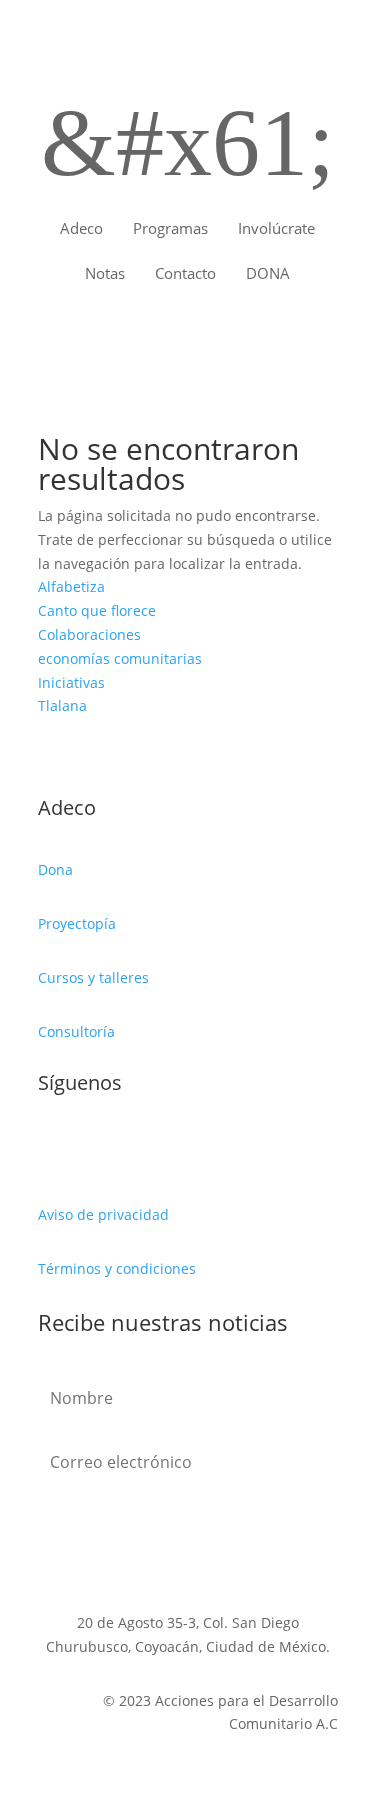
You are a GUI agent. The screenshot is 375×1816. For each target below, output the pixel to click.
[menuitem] (81, 228)
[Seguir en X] (94, 1149)
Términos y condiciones (117, 1268)
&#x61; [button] (188, 142)
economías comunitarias (120, 658)
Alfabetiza (71, 586)
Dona (55, 869)
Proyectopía (77, 923)
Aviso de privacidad (103, 1214)
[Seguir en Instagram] (134, 1149)
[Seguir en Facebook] (54, 1149)
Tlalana (62, 705)
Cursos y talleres (93, 977)
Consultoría (76, 1031)
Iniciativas (71, 682)
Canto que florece (97, 610)
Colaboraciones (89, 634)
